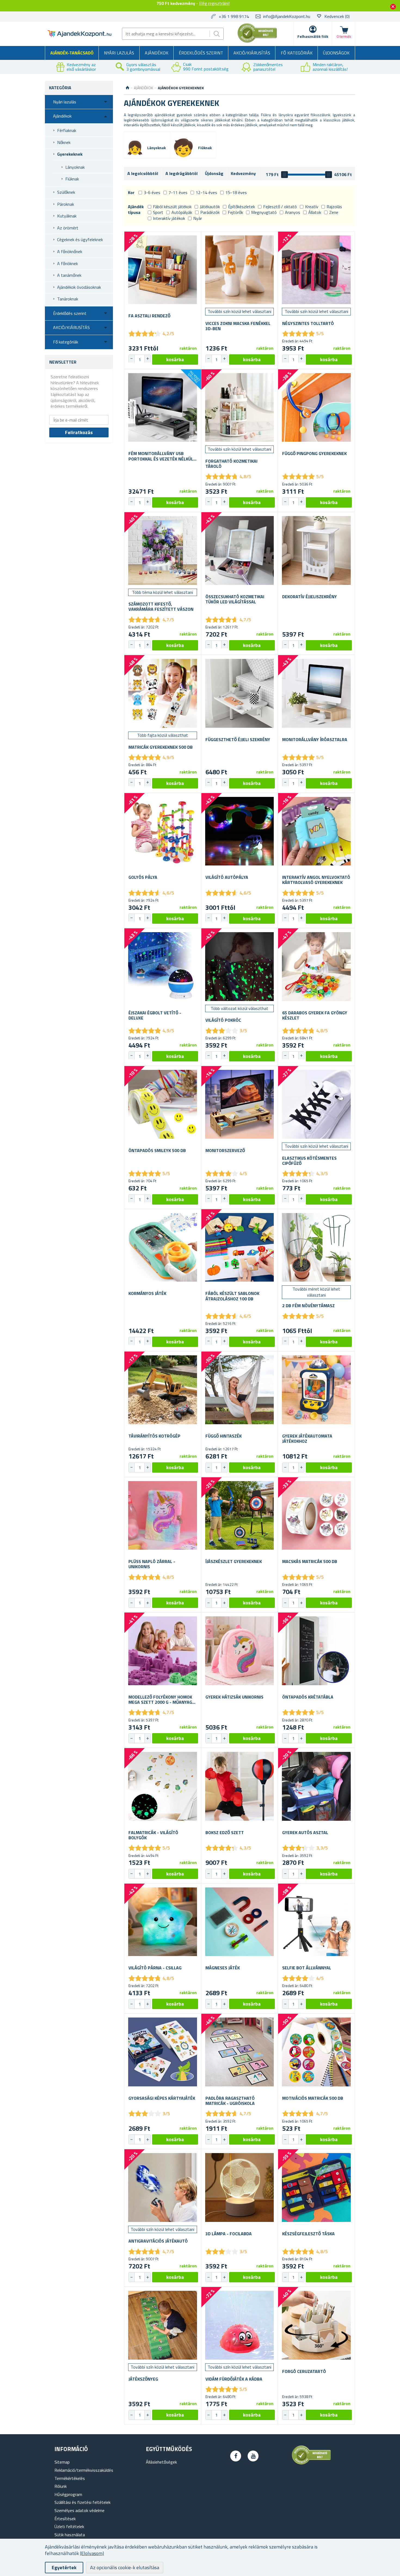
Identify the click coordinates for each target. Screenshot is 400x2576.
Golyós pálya (143, 877)
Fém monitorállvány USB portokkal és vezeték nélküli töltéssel (161, 456)
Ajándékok (157, 53)
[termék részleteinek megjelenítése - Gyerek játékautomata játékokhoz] (316, 1390)
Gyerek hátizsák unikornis (234, 1697)
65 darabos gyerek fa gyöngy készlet (315, 1015)
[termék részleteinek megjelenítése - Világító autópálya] (240, 831)
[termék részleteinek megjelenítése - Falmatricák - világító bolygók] (163, 1786)
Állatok (315, 212)
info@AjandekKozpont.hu (287, 16)
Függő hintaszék (224, 1436)
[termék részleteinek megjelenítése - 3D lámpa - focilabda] (240, 2187)
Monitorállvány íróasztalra (315, 740)
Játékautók (210, 207)
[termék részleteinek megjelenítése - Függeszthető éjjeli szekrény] (240, 693)
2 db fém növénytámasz (308, 1306)
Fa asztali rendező (149, 316)
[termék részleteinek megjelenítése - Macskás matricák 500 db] (316, 1516)
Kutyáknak (67, 216)
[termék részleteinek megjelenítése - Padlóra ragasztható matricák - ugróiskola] (240, 2052)
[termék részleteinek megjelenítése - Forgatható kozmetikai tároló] (240, 408)
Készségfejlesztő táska (308, 2234)
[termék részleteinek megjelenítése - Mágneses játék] (240, 1922)
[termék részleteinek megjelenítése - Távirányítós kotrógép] (163, 1390)
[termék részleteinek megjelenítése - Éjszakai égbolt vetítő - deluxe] (163, 967)
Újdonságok (336, 53)
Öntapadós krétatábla (308, 1697)
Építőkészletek (241, 207)
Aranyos (293, 212)
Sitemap (62, 2462)
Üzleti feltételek (69, 2526)
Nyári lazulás (119, 53)
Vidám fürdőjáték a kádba (234, 2379)
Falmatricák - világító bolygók (153, 1835)
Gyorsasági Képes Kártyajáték (162, 2098)
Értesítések (65, 2519)
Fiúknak (72, 179)
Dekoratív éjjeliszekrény (310, 597)
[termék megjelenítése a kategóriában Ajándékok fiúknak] (183, 148)
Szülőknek (66, 192)
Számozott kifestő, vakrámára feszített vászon (161, 607)
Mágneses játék (223, 1968)
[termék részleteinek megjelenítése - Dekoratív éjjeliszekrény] (316, 550)
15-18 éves (236, 192)
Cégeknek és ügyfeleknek (80, 240)
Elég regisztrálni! (214, 3)
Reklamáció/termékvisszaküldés (84, 2470)
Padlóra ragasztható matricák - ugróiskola (230, 2101)
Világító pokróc (223, 1020)
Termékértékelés (70, 2478)
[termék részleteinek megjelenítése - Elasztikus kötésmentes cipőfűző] (316, 1104)
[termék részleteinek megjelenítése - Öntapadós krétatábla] (316, 1651)
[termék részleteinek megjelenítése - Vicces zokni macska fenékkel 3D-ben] (240, 270)
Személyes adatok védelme (79, 2510)
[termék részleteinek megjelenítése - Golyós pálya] (163, 831)
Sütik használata (70, 2535)
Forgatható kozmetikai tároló (231, 464)
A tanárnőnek (69, 275)
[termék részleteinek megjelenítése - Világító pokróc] (240, 967)
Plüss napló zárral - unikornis (152, 1564)
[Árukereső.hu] (257, 42)
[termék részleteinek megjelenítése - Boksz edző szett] (240, 1786)
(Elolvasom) (92, 2553)
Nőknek (64, 142)
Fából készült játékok (172, 207)
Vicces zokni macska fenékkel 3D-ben (238, 326)
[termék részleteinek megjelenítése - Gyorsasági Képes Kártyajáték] (163, 2052)
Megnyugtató (264, 212)
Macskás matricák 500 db (310, 1562)
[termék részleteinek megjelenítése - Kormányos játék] (163, 1247)
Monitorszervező (225, 1151)
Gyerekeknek (70, 154)
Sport (158, 212)
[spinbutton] (140, 360)
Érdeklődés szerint (201, 53)
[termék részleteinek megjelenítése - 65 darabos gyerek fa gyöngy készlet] (316, 967)
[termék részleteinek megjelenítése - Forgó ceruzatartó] (316, 2325)
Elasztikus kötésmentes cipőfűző (309, 1161)
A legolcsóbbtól (143, 173)
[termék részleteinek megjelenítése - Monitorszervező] (240, 1104)
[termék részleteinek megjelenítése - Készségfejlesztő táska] (316, 2187)
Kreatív (312, 207)
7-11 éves (178, 192)
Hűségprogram (68, 2494)
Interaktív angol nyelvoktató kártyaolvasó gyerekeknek (316, 880)
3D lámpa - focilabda (229, 2234)
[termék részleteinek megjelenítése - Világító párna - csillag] (163, 1922)
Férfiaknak (67, 130)
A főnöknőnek (70, 251)
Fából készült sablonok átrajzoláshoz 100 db (232, 1296)
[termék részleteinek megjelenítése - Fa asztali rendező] (163, 270)
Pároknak (66, 204)
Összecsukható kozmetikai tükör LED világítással (235, 599)
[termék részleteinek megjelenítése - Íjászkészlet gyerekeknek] (240, 1516)
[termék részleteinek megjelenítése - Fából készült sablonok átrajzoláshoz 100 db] (240, 1247)
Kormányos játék (147, 1293)
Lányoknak (75, 167)
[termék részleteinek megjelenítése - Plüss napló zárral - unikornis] (163, 1516)
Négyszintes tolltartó (308, 323)
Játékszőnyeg (143, 2379)
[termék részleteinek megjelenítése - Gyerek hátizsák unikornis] (240, 1651)
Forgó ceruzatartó (304, 2371)
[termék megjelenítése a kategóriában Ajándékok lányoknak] (135, 148)
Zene (334, 212)
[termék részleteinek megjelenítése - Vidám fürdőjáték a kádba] (240, 2325)
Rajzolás (334, 207)
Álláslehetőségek (161, 2462)
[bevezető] (127, 88)
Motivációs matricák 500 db (313, 2098)
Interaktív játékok (169, 218)
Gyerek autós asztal (305, 1833)
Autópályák (182, 212)
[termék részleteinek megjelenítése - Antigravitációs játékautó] (163, 2187)
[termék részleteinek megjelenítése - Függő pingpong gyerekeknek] (316, 408)
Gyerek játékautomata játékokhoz (307, 1439)
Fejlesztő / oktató (280, 207)
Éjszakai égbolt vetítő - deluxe (155, 1015)
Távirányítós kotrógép (154, 1436)
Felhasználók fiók (313, 36)
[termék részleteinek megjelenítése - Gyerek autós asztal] (316, 1786)
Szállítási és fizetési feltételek (82, 2502)
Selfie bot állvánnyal (307, 1968)
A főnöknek (67, 263)
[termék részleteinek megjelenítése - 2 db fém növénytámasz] (316, 1247)
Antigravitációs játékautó (158, 2241)
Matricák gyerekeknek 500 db (161, 747)
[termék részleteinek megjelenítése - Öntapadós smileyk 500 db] (163, 1104)
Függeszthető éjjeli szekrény (238, 740)
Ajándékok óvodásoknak (79, 287)
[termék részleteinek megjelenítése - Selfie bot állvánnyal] (316, 1922)
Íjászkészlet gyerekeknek (234, 1562)
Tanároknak (68, 299)
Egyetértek (64, 2567)
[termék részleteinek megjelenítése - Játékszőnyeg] (163, 2325)
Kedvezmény (243, 173)
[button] (147, 359)
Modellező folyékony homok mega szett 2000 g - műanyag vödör (160, 1700)
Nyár (198, 218)
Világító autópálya (227, 877)
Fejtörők (235, 212)
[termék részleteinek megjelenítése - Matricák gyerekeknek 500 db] (163, 693)
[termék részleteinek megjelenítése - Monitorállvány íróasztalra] (316, 693)
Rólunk (61, 2486)
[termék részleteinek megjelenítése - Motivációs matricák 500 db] (316, 2052)
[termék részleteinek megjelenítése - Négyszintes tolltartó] (316, 270)
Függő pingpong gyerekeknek (314, 454)
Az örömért (68, 228)
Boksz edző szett (225, 1833)
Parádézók (210, 212)
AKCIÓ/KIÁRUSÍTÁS (252, 53)
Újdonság (214, 173)
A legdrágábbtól (181, 173)
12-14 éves (206, 192)
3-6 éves (152, 192)
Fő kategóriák (297, 53)
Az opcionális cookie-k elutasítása (125, 2567)
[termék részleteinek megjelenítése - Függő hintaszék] (240, 1390)
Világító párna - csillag (155, 1968)
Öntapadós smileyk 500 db (157, 1151)
